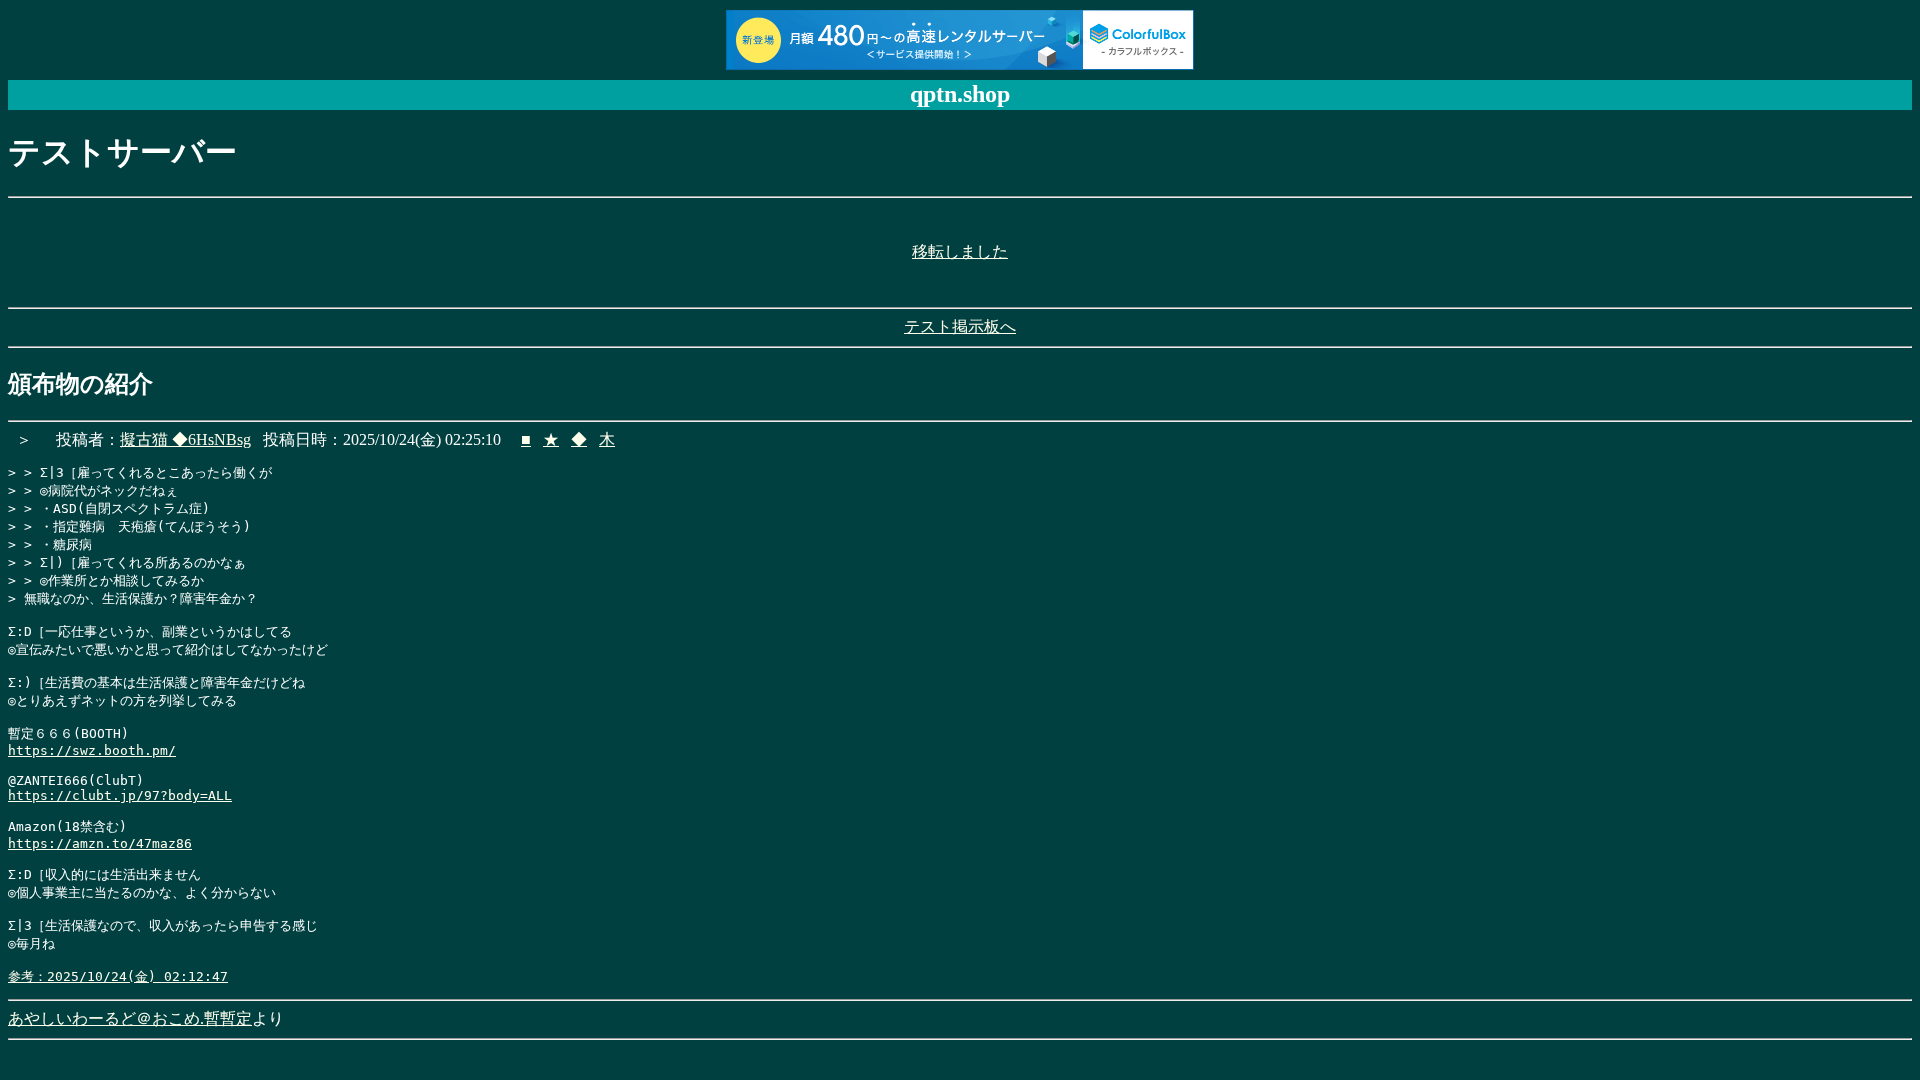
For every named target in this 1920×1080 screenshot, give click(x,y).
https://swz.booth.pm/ (92, 750)
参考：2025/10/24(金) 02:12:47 (118, 976)
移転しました (960, 251)
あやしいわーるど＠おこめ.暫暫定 (130, 1018)
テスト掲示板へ (960, 326)
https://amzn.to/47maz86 (100, 843)
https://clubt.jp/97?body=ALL (120, 795)
